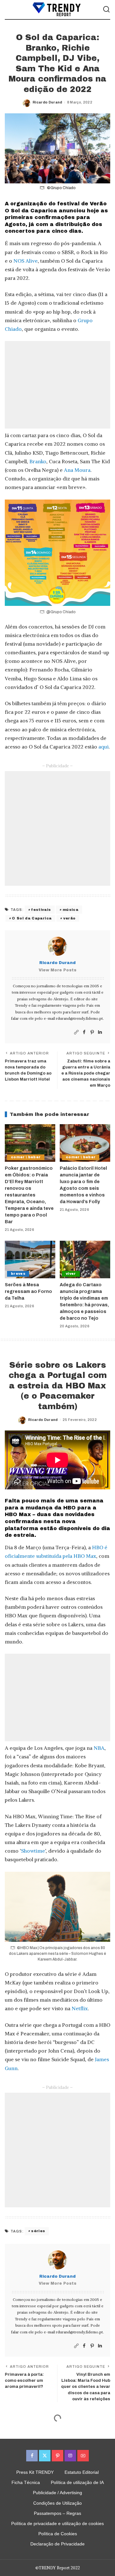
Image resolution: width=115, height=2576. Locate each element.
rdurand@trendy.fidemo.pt (79, 1018)
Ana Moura (77, 470)
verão (69, 918)
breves (18, 1274)
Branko (38, 461)
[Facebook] (84, 1032)
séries (38, 2231)
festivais (41, 910)
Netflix (80, 2008)
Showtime (33, 1851)
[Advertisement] (57, 385)
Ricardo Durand (47, 102)
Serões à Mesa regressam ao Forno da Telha (28, 1292)
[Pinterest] (92, 1032)
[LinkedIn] (100, 1032)
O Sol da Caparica (32, 918)
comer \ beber (26, 1157)
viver (71, 1274)
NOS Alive (26, 261)
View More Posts (57, 970)
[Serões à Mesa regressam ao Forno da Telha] (30, 1260)
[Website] (76, 1032)
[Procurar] (106, 10)
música (70, 910)
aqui (103, 747)
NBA (99, 1748)
